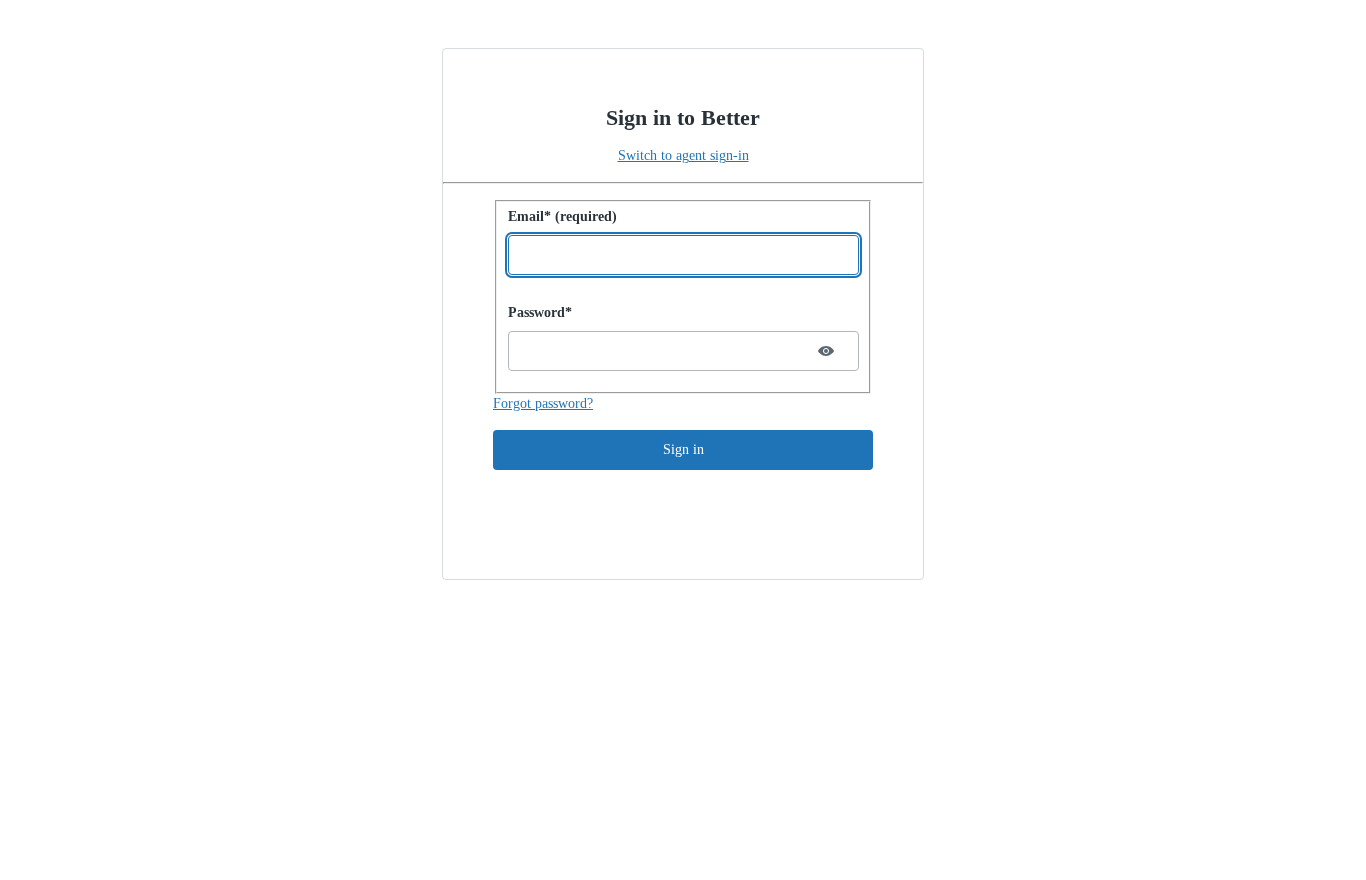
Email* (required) (562, 216)
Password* (540, 312)
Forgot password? (543, 403)
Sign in (683, 449)
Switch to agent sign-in (683, 155)
